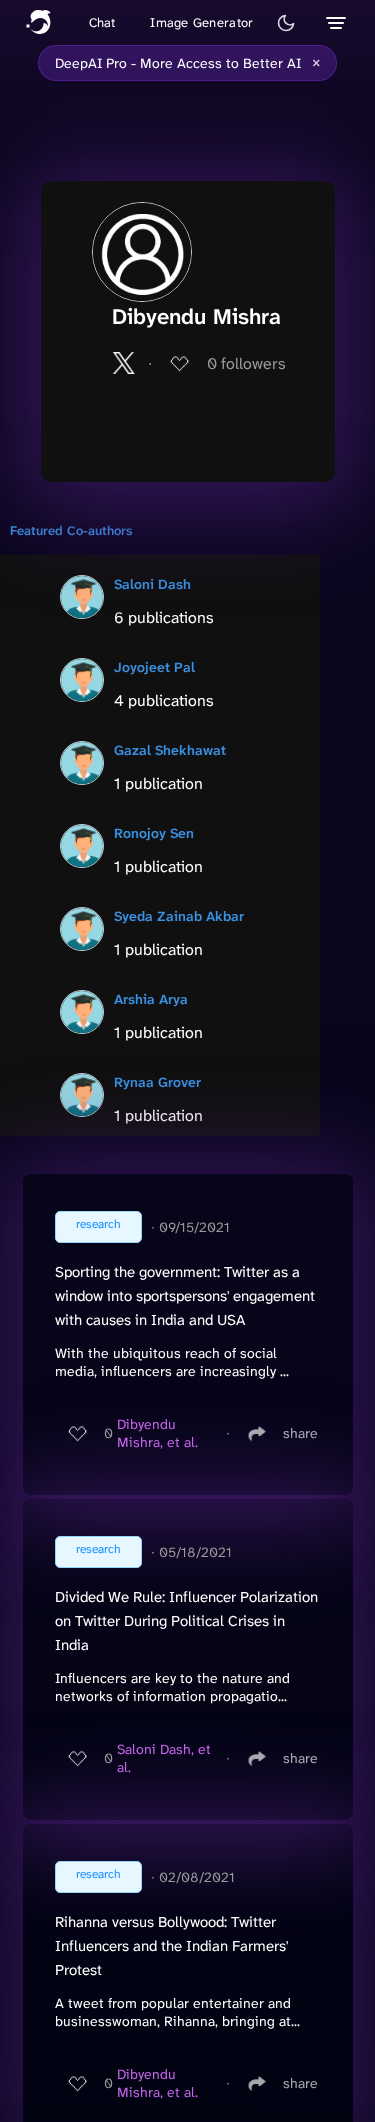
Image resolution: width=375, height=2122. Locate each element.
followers (246, 363)
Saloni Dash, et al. (164, 1758)
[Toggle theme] (286, 23)
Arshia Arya (151, 999)
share (300, 1433)
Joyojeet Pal (154, 667)
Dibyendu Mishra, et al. (157, 1433)
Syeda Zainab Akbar (179, 916)
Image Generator (201, 22)
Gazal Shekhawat (170, 750)
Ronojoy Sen (154, 833)
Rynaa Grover (157, 1082)
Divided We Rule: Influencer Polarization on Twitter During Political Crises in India (186, 1621)
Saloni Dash (152, 584)
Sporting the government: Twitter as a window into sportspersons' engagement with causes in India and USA (185, 1296)
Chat (102, 22)
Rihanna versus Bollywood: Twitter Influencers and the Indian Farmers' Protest (171, 1946)
